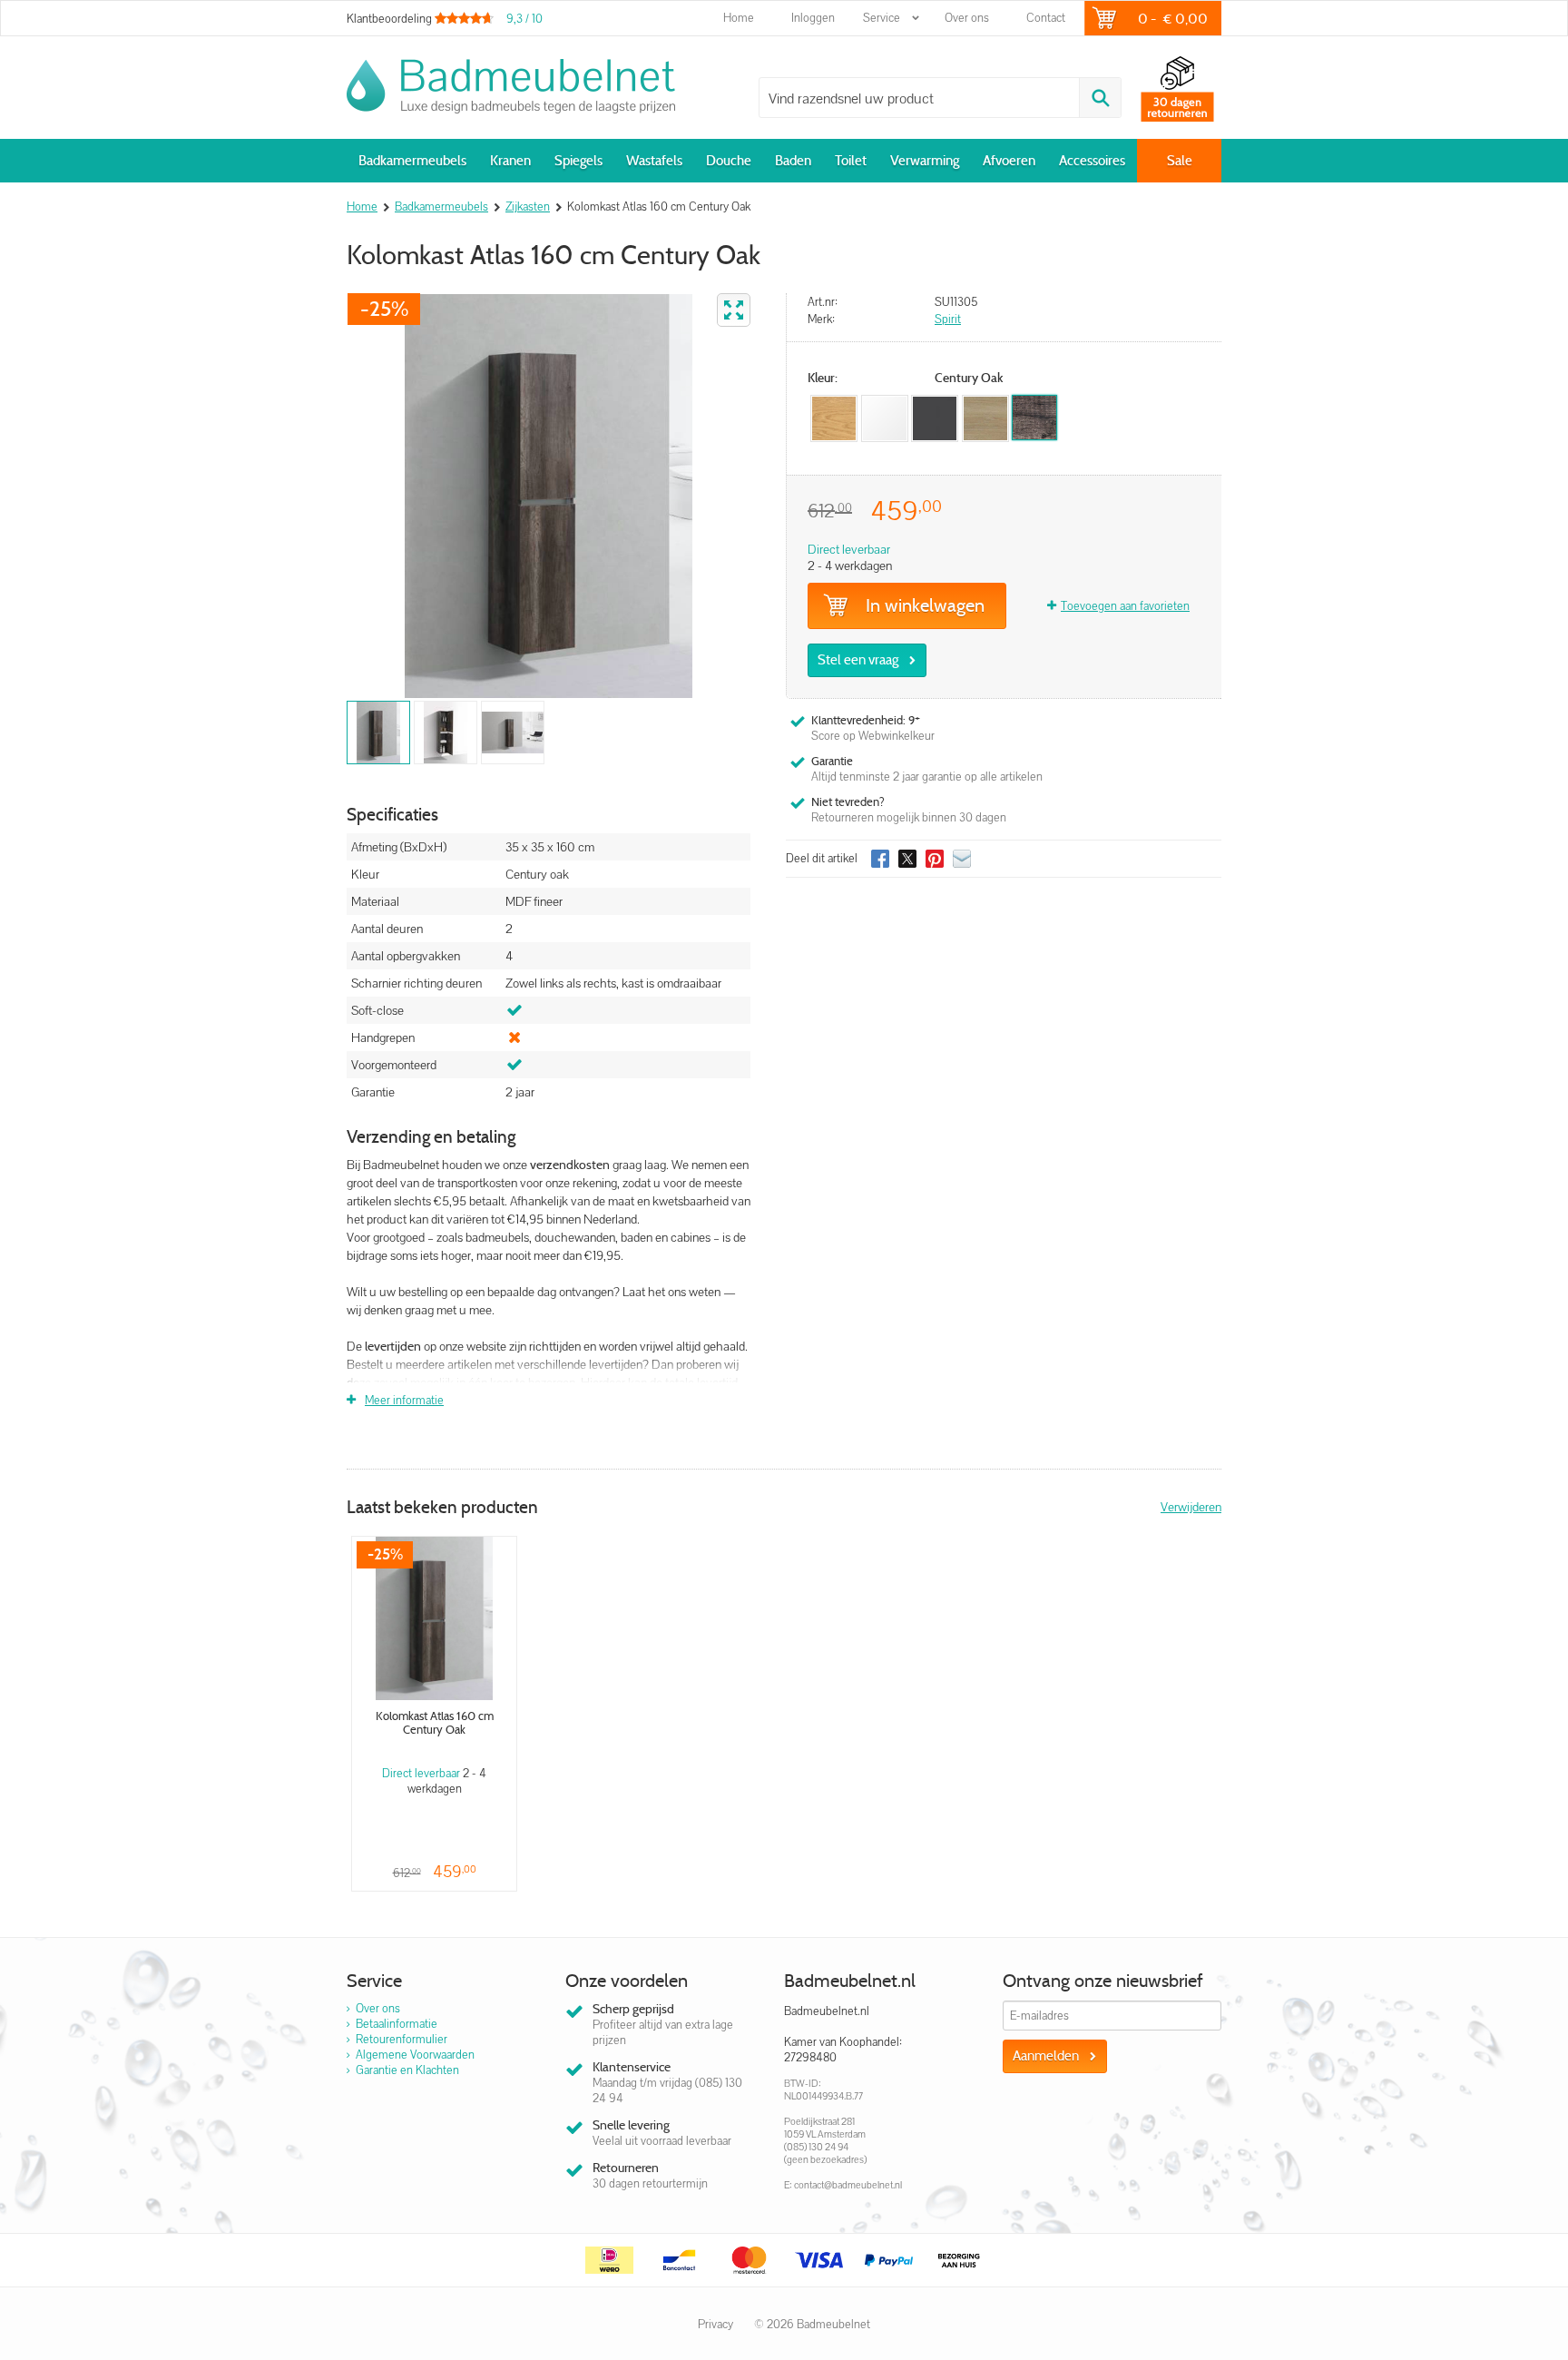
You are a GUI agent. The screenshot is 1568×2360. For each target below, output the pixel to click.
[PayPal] (889, 2260)
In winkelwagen (925, 605)
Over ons (967, 18)
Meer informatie (404, 1400)
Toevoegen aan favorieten (1125, 606)
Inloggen (813, 18)
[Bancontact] (680, 2260)
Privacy (715, 2324)
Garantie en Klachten (407, 2070)
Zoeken (1100, 98)
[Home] (511, 86)
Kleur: (823, 378)
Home (739, 18)
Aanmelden (1046, 2056)
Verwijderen (1191, 1507)
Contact (1046, 18)
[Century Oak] (1034, 418)
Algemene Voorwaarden (415, 2055)
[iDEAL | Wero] (610, 2260)
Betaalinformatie (397, 2024)
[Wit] (885, 418)
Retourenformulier (402, 2039)
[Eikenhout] (834, 418)
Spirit (948, 319)
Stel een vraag (858, 660)
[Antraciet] (935, 418)
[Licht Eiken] (985, 418)
